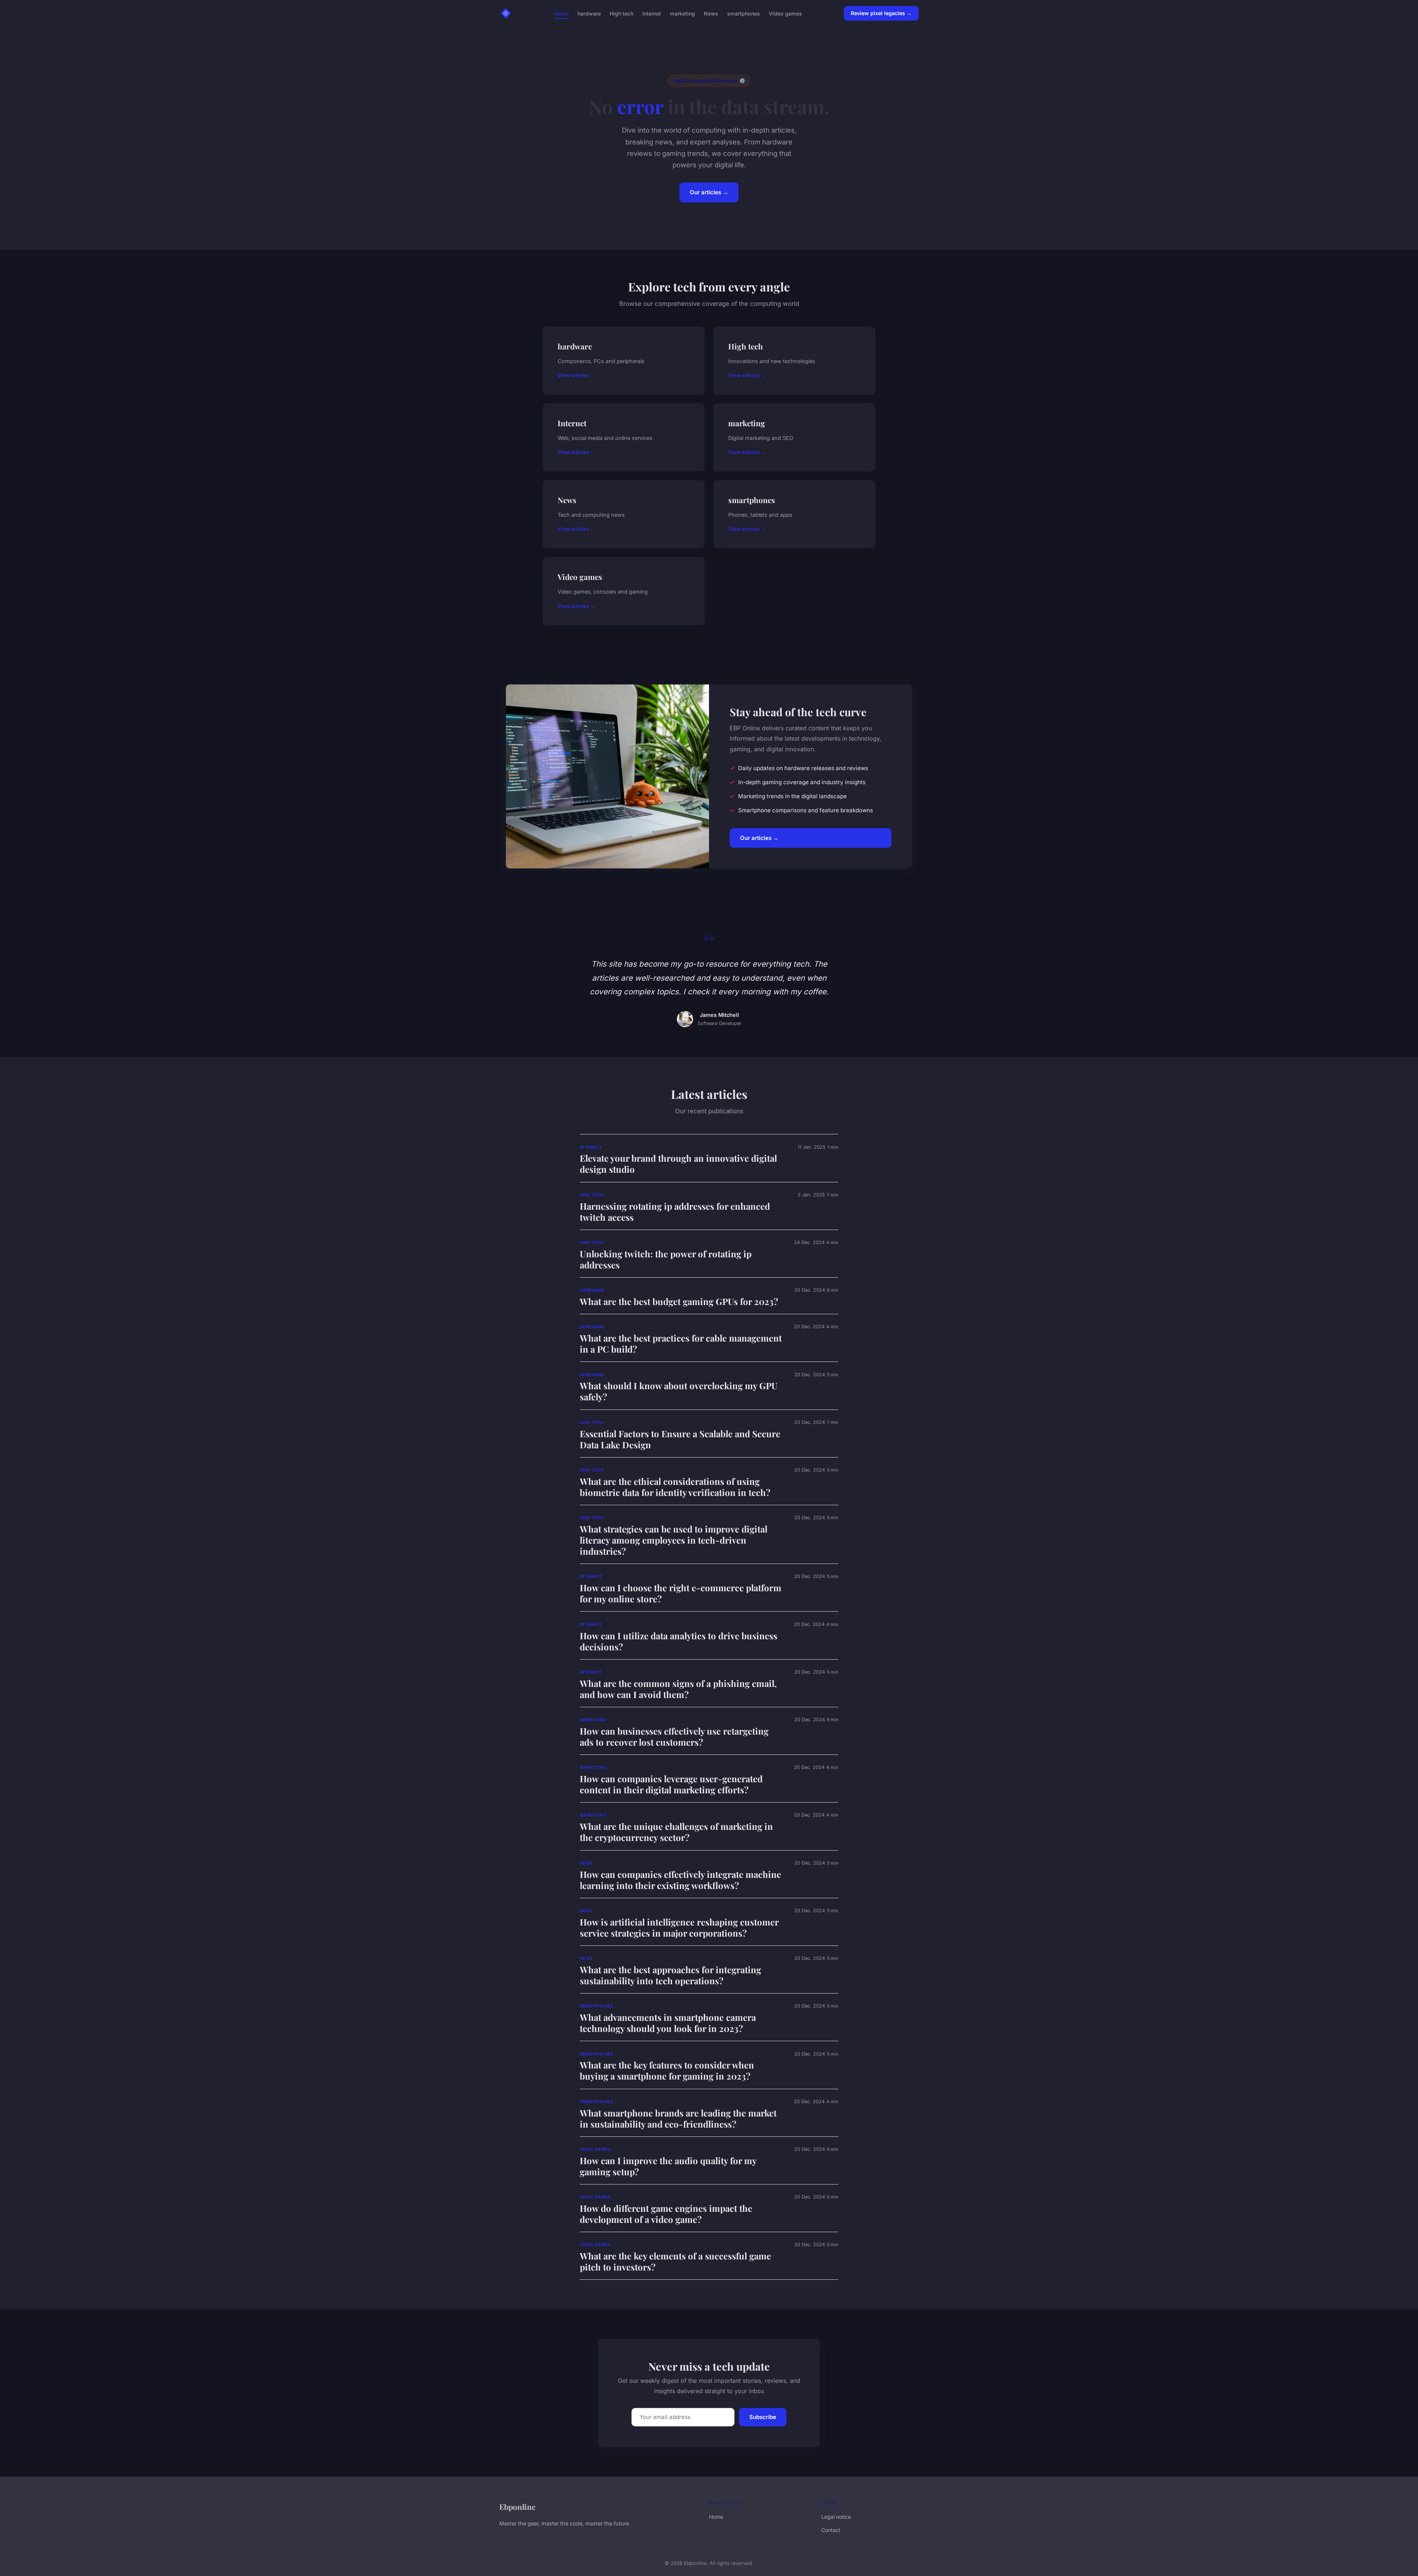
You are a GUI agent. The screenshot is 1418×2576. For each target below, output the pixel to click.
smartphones (744, 13)
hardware (589, 13)
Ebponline (517, 2507)
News (711, 13)
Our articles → (709, 192)
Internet (652, 13)
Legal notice (836, 2517)
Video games (785, 13)
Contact (831, 2530)
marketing (682, 13)
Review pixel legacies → (881, 13)
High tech (621, 13)
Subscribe (763, 2417)
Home (561, 13)
